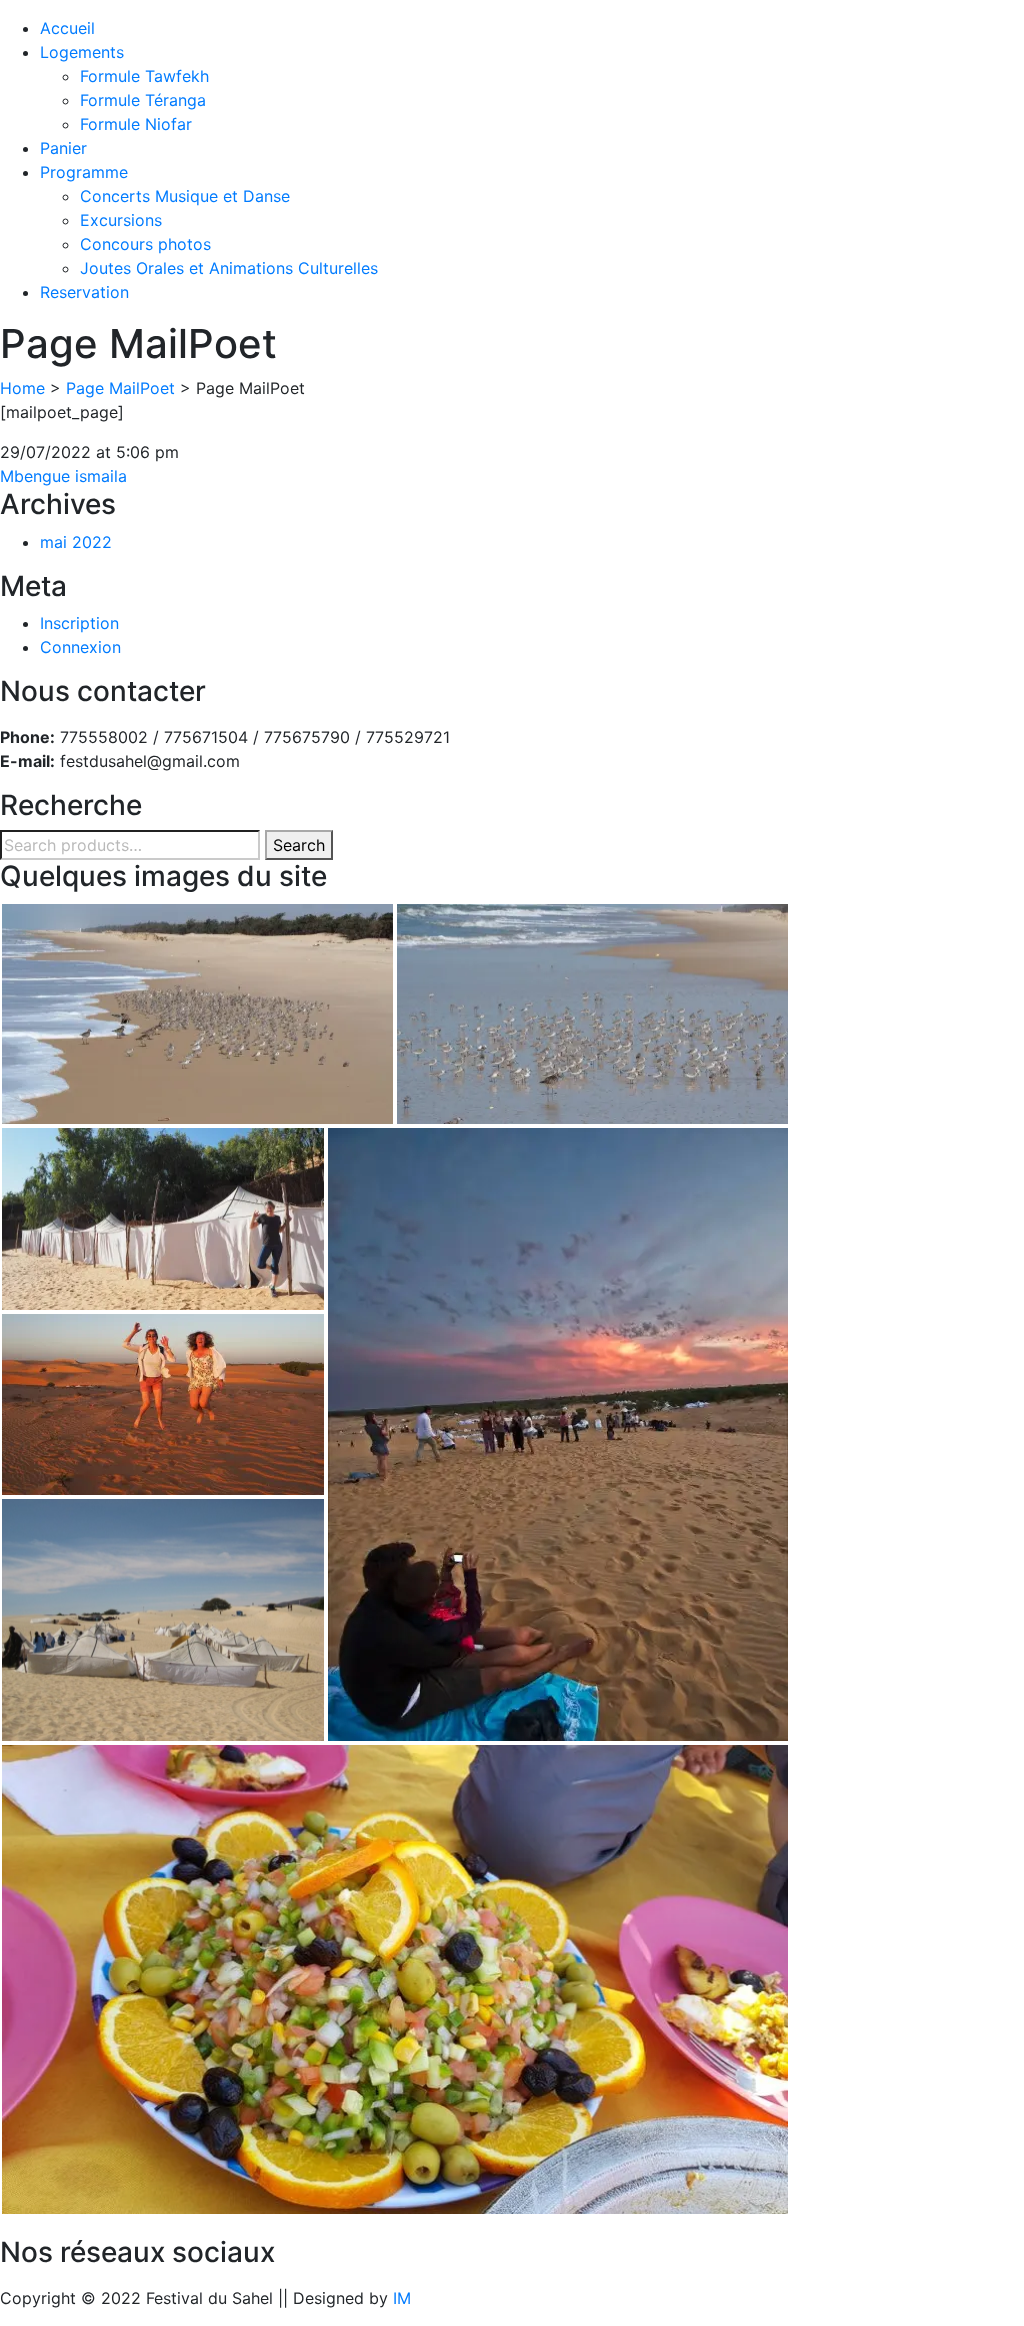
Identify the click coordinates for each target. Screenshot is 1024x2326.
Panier (63, 148)
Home (22, 388)
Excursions (121, 220)
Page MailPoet (120, 388)
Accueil (67, 28)
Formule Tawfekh (144, 76)
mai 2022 (76, 542)
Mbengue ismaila (63, 476)
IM (402, 2298)
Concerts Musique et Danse (185, 196)
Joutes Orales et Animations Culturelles (229, 268)
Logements (82, 52)
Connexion (80, 647)
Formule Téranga (143, 100)
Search (299, 845)
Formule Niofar (136, 124)
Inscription (79, 623)
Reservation (84, 292)
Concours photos (145, 244)
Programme (84, 172)
